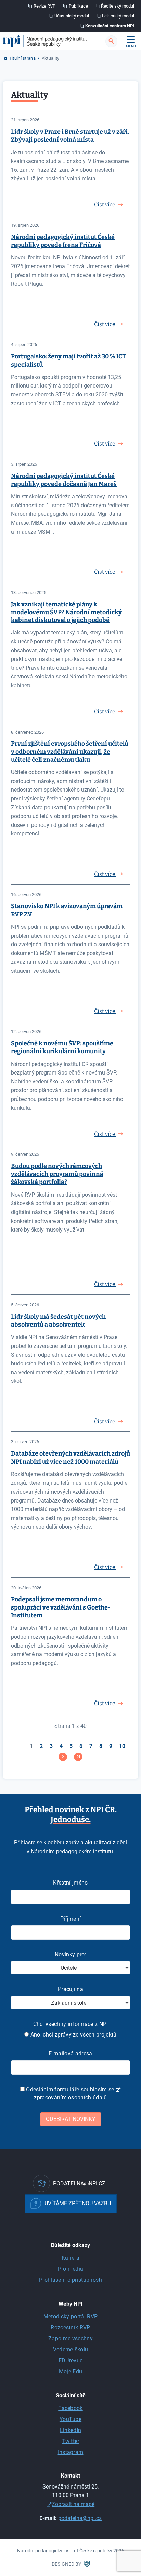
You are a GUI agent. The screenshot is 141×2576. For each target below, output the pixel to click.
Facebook (70, 2408)
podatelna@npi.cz (80, 2518)
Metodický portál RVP (70, 2317)
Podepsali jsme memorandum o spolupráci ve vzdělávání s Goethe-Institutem (61, 1607)
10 (122, 1746)
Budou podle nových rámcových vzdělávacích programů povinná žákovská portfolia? (57, 1174)
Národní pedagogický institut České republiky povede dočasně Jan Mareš (64, 480)
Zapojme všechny (70, 2338)
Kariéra (70, 2258)
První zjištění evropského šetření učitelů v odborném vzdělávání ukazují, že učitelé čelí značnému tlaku (70, 752)
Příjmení (71, 1919)
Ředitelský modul (118, 6)
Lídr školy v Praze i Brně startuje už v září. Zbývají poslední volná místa (70, 136)
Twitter (70, 2441)
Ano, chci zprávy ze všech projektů (73, 2035)
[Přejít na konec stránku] (78, 1757)
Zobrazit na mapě (73, 2504)
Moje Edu (71, 2371)
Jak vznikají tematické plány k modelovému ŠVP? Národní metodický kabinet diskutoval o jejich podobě (66, 612)
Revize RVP (44, 6)
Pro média (71, 2269)
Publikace (78, 6)
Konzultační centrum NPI (110, 26)
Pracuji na (70, 1989)
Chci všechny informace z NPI (71, 2024)
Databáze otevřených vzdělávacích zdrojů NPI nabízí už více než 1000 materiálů (70, 1457)
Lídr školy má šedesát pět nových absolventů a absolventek (58, 1321)
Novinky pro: (70, 1954)
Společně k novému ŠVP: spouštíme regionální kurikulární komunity (62, 1047)
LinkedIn (71, 2430)
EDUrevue (71, 2360)
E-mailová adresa (70, 2053)
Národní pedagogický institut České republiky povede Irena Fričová (63, 241)
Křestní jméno (70, 1883)
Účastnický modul (72, 16)
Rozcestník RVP (70, 2328)
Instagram (71, 2452)
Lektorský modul (118, 16)
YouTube (70, 2419)
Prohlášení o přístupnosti (70, 2280)
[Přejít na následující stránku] (63, 1757)
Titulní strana (22, 58)
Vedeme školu (71, 2349)
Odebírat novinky (71, 2119)
